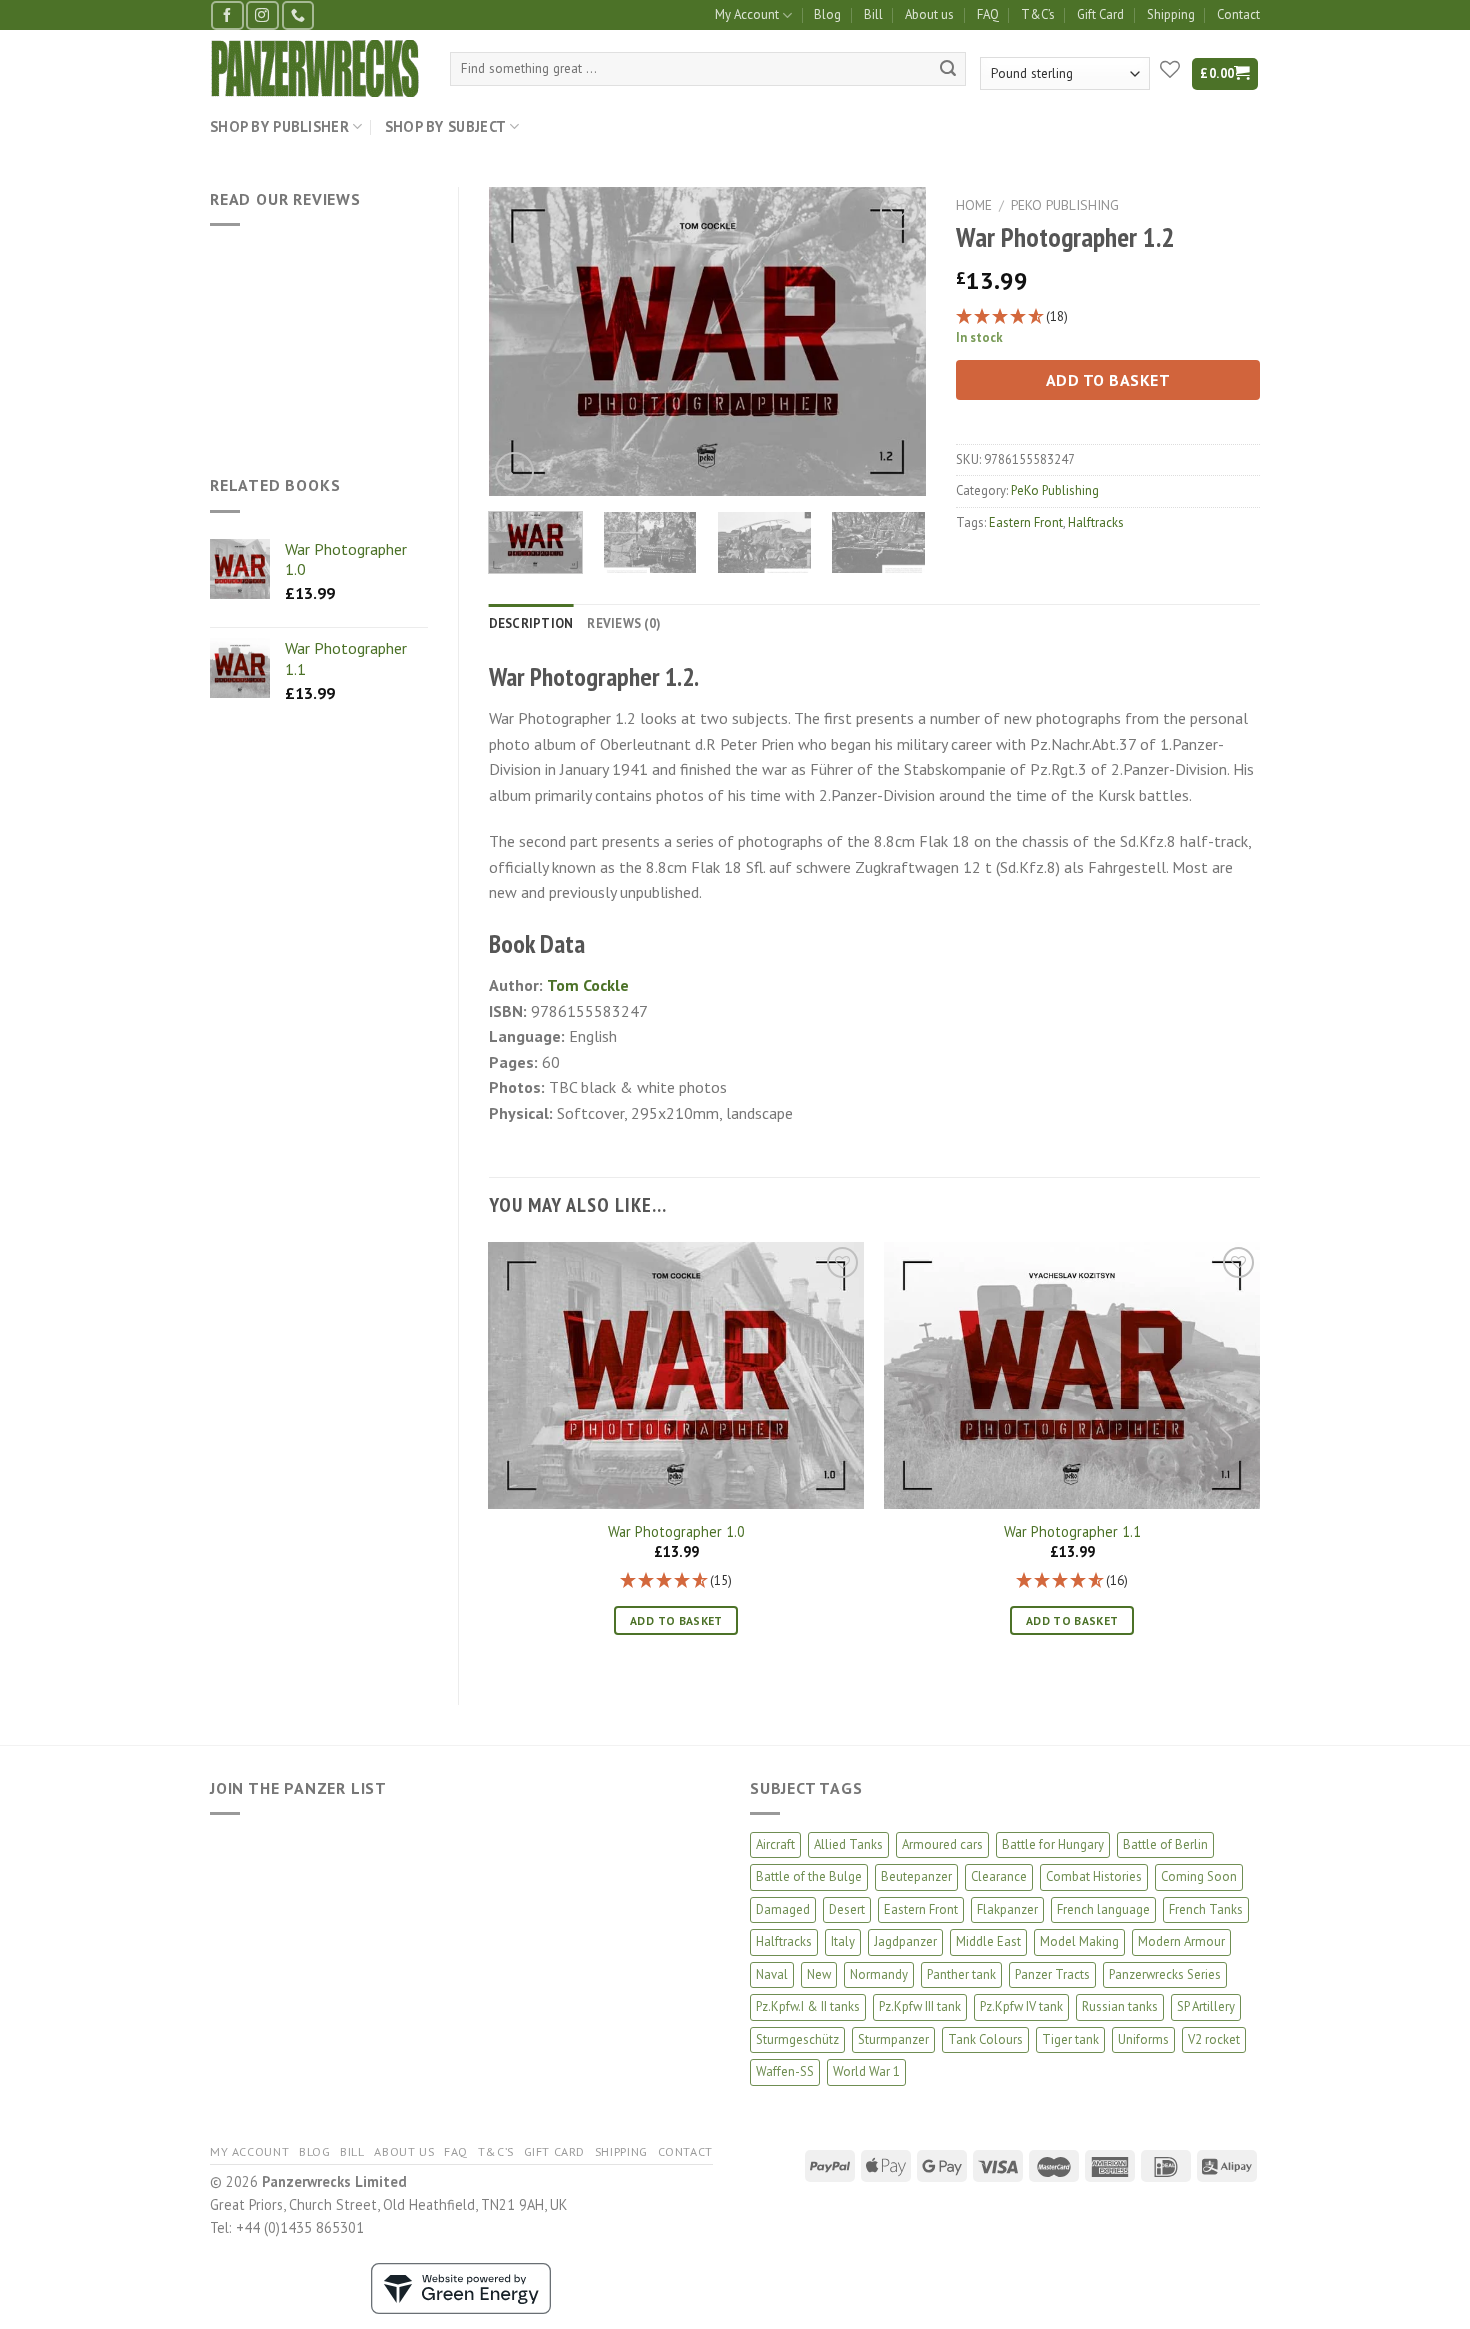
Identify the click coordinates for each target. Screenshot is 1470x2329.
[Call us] (298, 15)
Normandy (879, 1974)
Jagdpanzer (905, 1941)
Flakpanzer (1007, 1909)
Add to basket (1108, 380)
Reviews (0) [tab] (624, 623)
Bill (873, 14)
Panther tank (961, 1974)
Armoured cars (942, 1844)
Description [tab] (531, 623)
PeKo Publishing (1065, 205)
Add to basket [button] (676, 1620)
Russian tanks (1120, 2006)
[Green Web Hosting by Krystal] (461, 2286)
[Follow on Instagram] (262, 15)
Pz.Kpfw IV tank (1021, 2006)
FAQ (988, 14)
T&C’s (1038, 14)
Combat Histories (1094, 1876)
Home (974, 205)
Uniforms (1143, 2039)
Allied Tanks (848, 1844)
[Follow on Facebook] (227, 15)
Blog (827, 14)
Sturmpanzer (893, 2039)
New (819, 1974)
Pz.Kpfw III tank (920, 2006)
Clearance (999, 1876)
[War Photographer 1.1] (1072, 1375)
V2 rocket (1214, 2039)
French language (1103, 1909)
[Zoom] (514, 471)
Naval (772, 1974)
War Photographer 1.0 (676, 1532)
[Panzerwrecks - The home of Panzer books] (315, 68)
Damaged (783, 1909)
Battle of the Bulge (809, 1876)
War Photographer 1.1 (1072, 1532)
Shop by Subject (445, 126)
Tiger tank (1070, 2039)
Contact (1238, 14)
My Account (747, 14)
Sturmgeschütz (797, 2039)
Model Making (1079, 1941)
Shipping (1171, 14)
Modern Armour (1181, 1941)
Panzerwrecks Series (1165, 1974)
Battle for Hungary (1053, 1844)
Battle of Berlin (1165, 1844)
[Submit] (948, 69)
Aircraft (775, 1844)
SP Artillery (1206, 2006)
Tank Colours (985, 2039)
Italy (843, 1941)
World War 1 (866, 2071)
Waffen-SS (785, 2071)
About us (929, 14)
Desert (847, 1909)
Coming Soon (1199, 1876)
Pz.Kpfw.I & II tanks (808, 2006)
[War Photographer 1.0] (676, 1375)
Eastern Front (1026, 522)
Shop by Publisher (279, 126)
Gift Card (1100, 14)
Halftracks (1096, 522)
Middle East (988, 1941)
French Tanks (1206, 1909)
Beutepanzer (916, 1876)
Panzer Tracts (1052, 1974)
